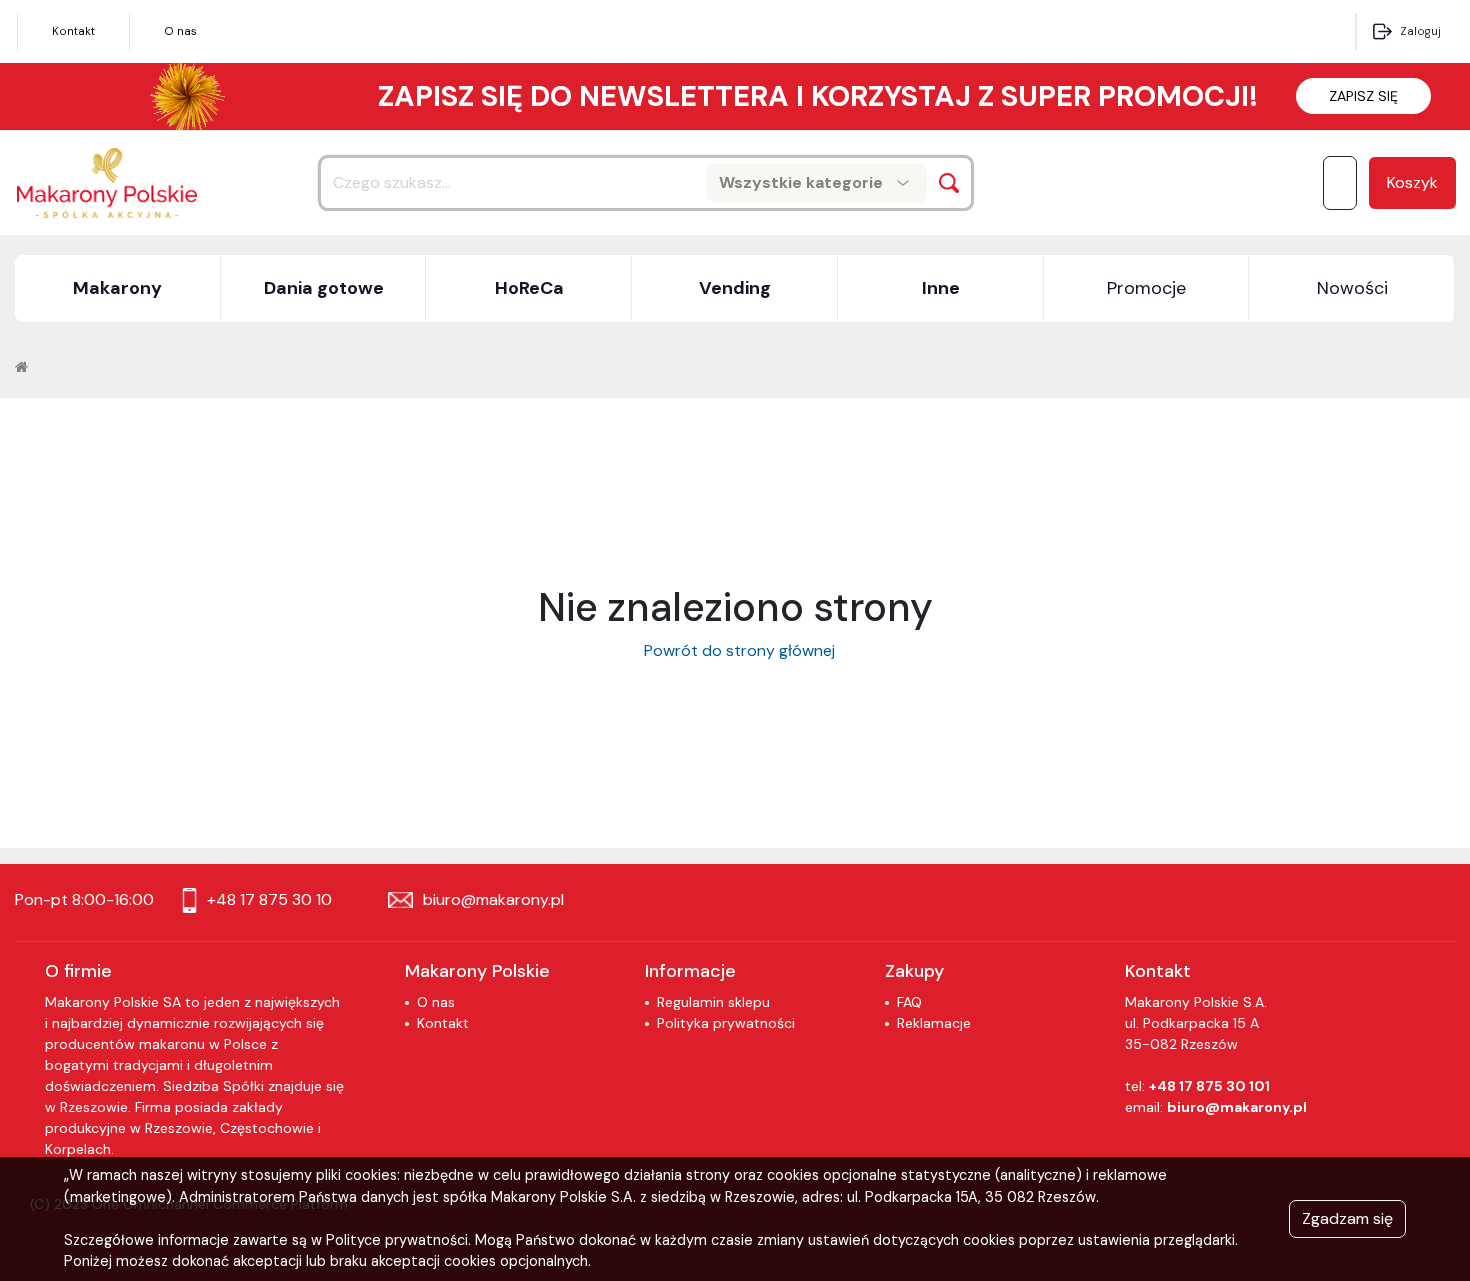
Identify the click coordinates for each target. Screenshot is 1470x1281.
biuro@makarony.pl (1237, 1107)
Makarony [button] (117, 288)
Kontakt (73, 31)
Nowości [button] (1352, 288)
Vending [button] (735, 288)
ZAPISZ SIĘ (1363, 96)
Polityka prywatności (726, 1023)
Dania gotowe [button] (324, 288)
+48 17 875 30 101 (1209, 1086)
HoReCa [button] (529, 288)
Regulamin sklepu (713, 1002)
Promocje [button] (1146, 288)
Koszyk (1412, 182)
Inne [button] (941, 288)
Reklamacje (934, 1023)
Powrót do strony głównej (735, 650)
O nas (180, 31)
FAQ (909, 1002)
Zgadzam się (1347, 1218)
